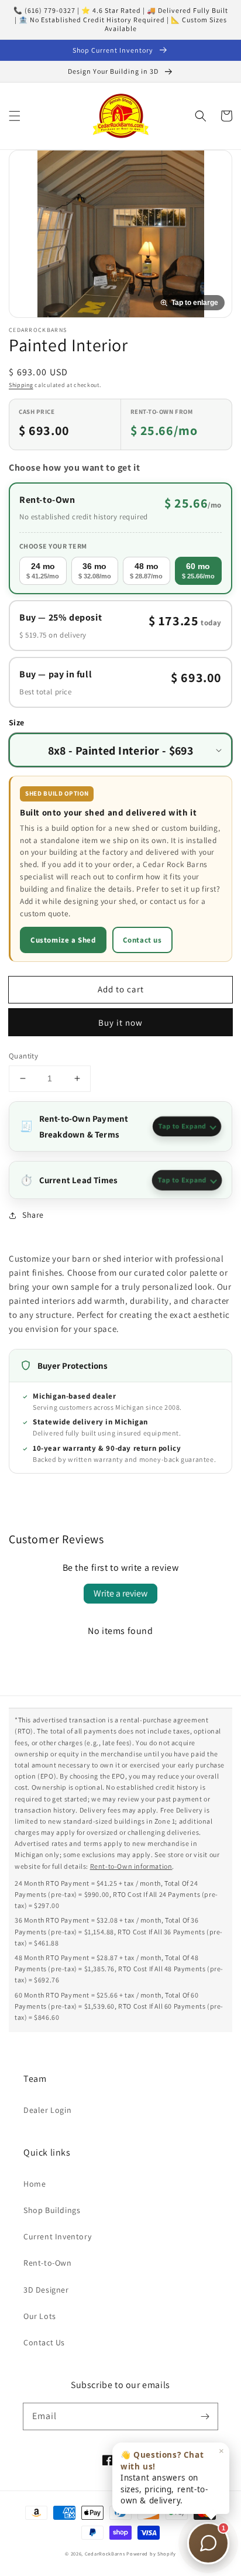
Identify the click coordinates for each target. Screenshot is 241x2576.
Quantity (23, 1056)
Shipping (21, 385)
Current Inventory (57, 2236)
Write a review (120, 1593)
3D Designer (46, 2290)
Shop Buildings (52, 2210)
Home (35, 2184)
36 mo (95, 570)
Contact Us (44, 2342)
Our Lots (40, 2316)
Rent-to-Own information (131, 1866)
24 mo (43, 570)
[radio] (120, 538)
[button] (15, 116)
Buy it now (120, 1022)
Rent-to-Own (48, 2263)
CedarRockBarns (105, 2553)
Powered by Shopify (151, 2553)
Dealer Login (47, 2110)
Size (17, 722)
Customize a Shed (63, 940)
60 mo (198, 570)
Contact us (142, 940)
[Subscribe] (205, 2416)
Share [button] (33, 1215)
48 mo (146, 570)
